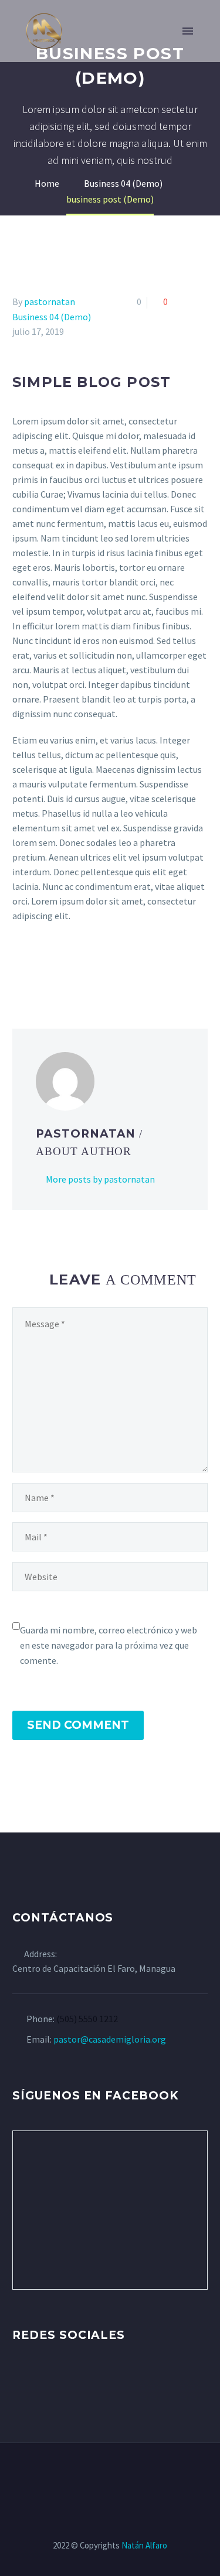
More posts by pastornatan (100, 1179)
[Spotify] (133, 2475)
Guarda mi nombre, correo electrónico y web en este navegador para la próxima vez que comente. (109, 1645)
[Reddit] (105, 969)
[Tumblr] (71, 969)
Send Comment (78, 1725)
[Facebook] (20, 969)
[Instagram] (103, 2475)
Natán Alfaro (144, 2545)
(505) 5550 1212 (87, 2019)
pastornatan (50, 302)
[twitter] (41, 2381)
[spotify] (106, 2381)
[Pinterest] (54, 969)
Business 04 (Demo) (52, 317)
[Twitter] (37, 969)
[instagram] (63, 2381)
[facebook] (19, 2381)
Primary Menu (188, 31)
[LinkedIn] (88, 969)
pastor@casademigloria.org (110, 2039)
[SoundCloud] (148, 2475)
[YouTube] (118, 2475)
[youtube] (84, 2381)
